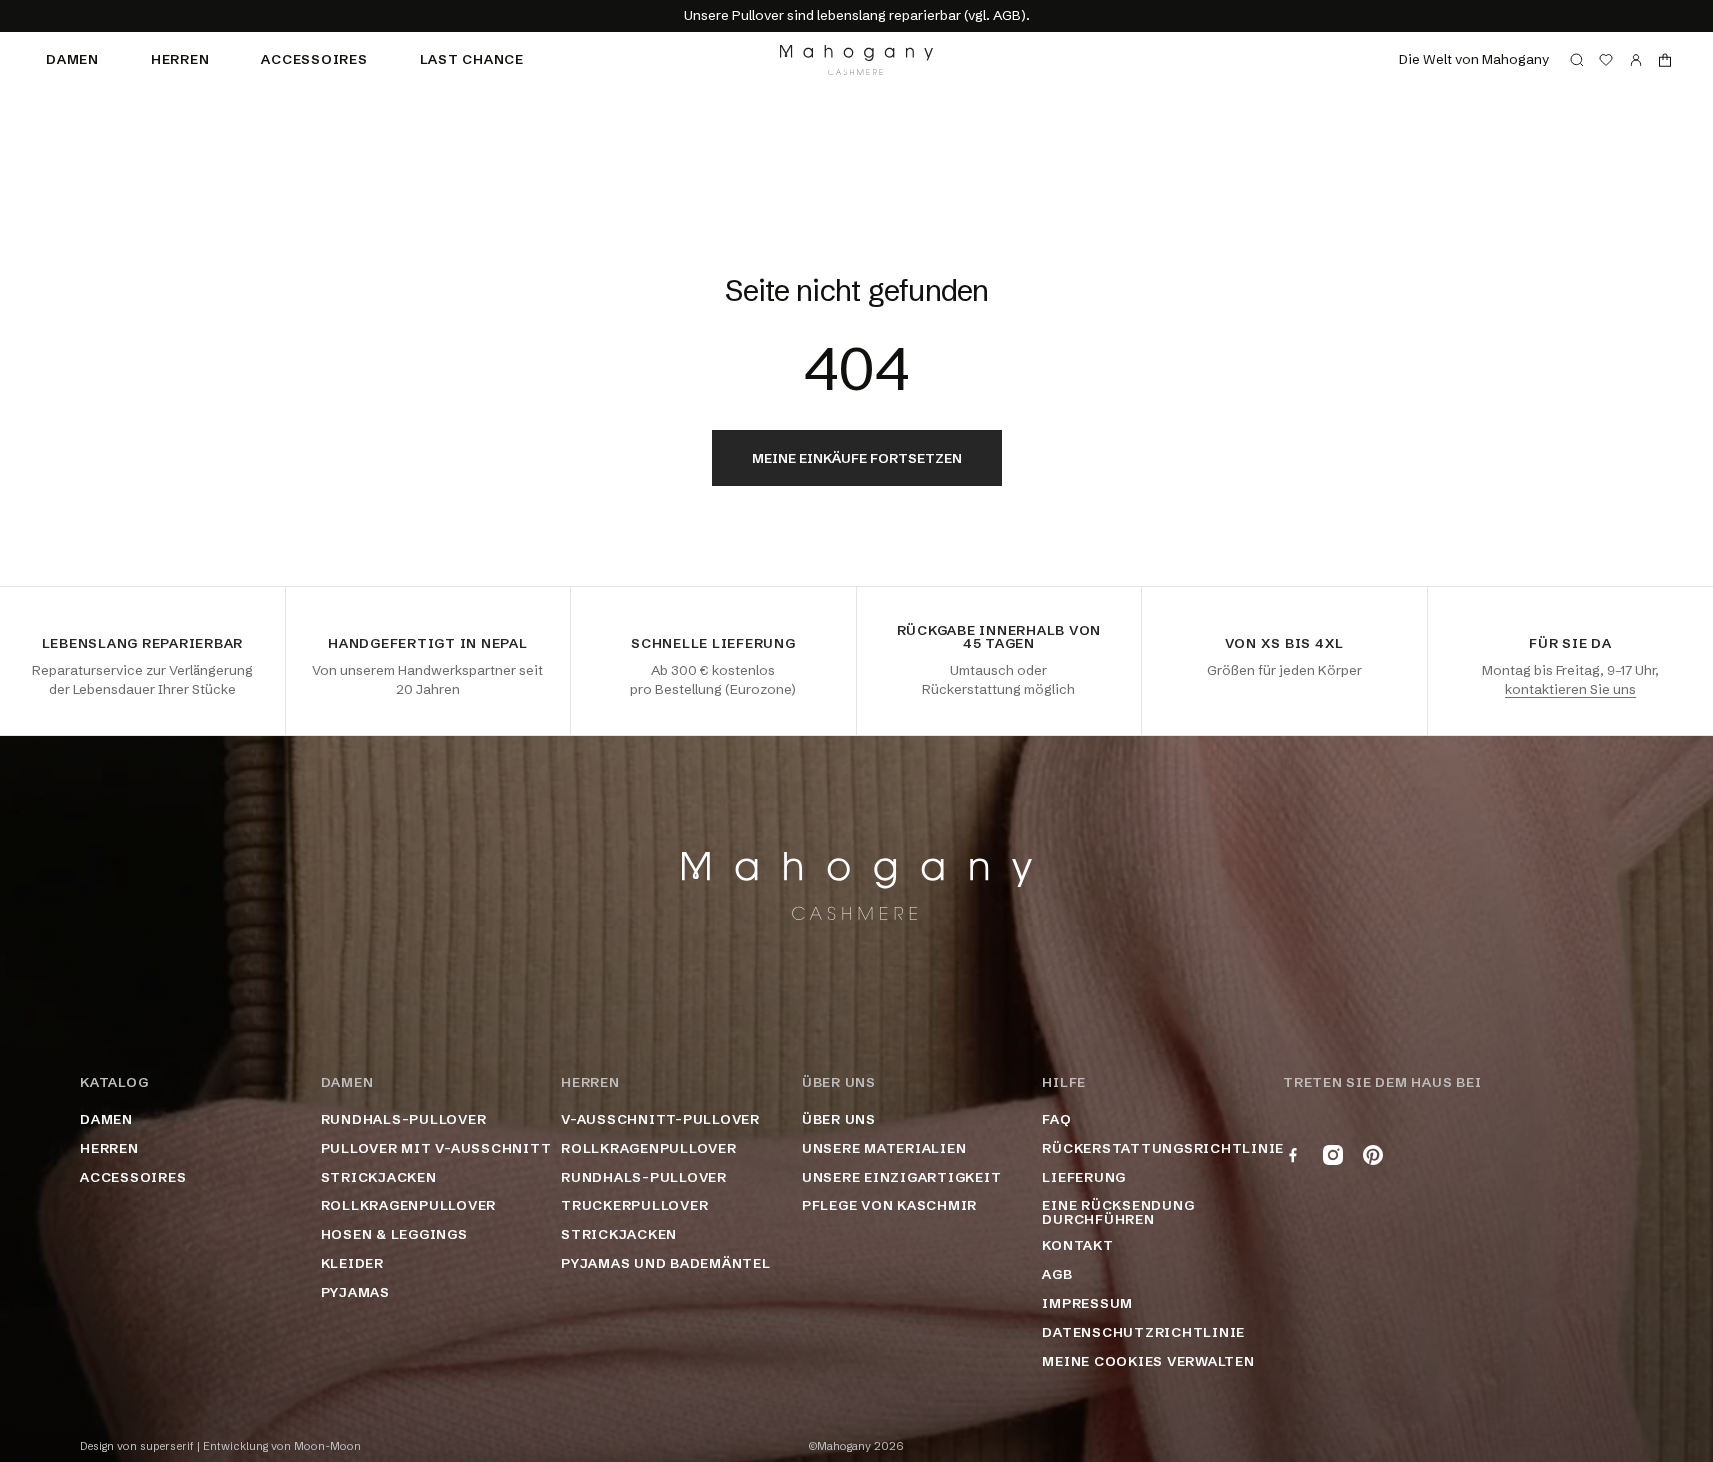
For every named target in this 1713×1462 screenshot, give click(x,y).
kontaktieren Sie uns (1570, 689)
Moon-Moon (327, 1446)
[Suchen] (1577, 60)
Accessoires (314, 59)
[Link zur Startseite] (856, 60)
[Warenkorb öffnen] (1665, 60)
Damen (72, 59)
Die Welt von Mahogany (1474, 59)
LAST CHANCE (472, 59)
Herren (180, 59)
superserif (167, 1446)
